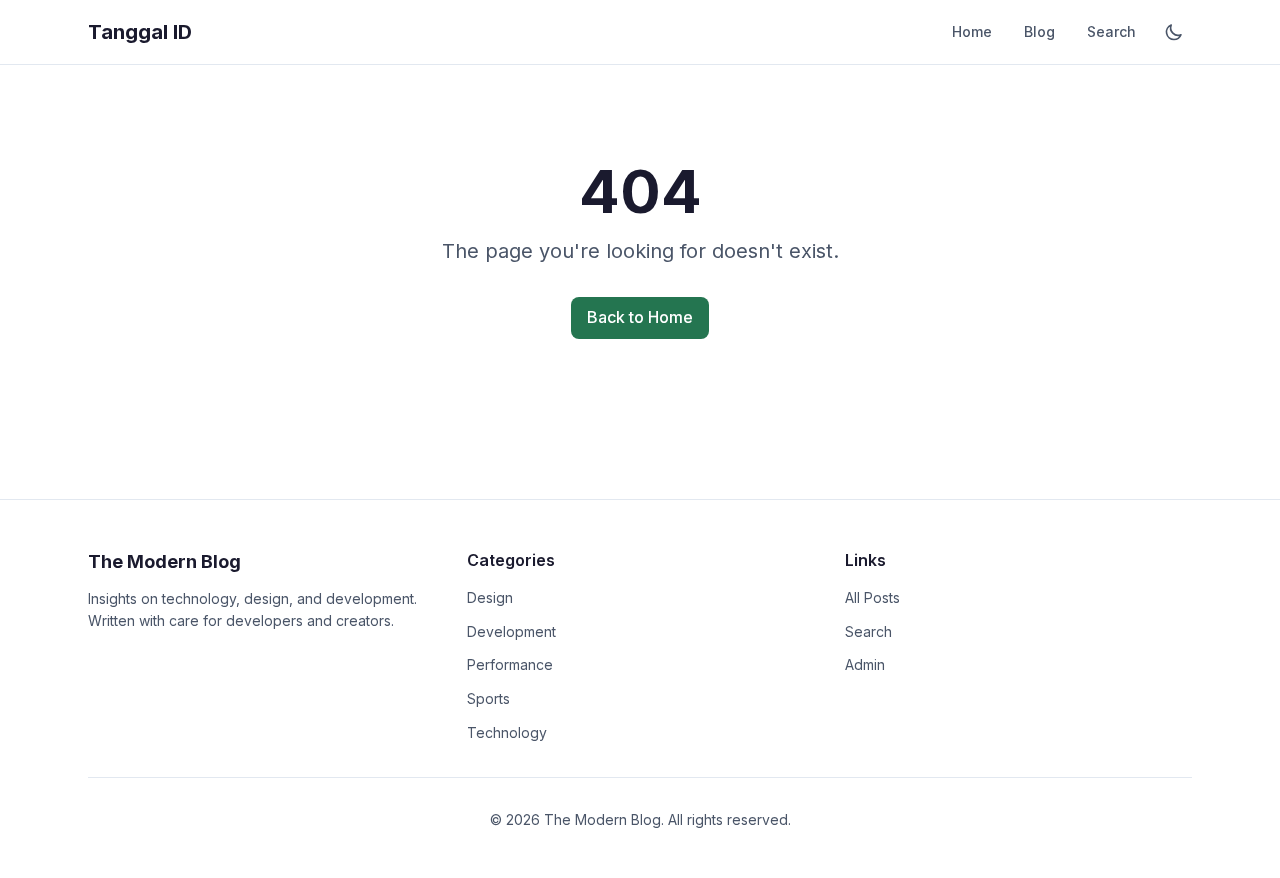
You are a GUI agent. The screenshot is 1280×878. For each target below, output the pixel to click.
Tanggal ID (140, 32)
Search (1111, 31)
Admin (865, 664)
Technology (507, 732)
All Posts (872, 597)
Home (972, 31)
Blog (1039, 31)
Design (490, 597)
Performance (510, 664)
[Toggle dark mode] (1174, 32)
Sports (488, 698)
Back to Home (640, 317)
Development (511, 631)
